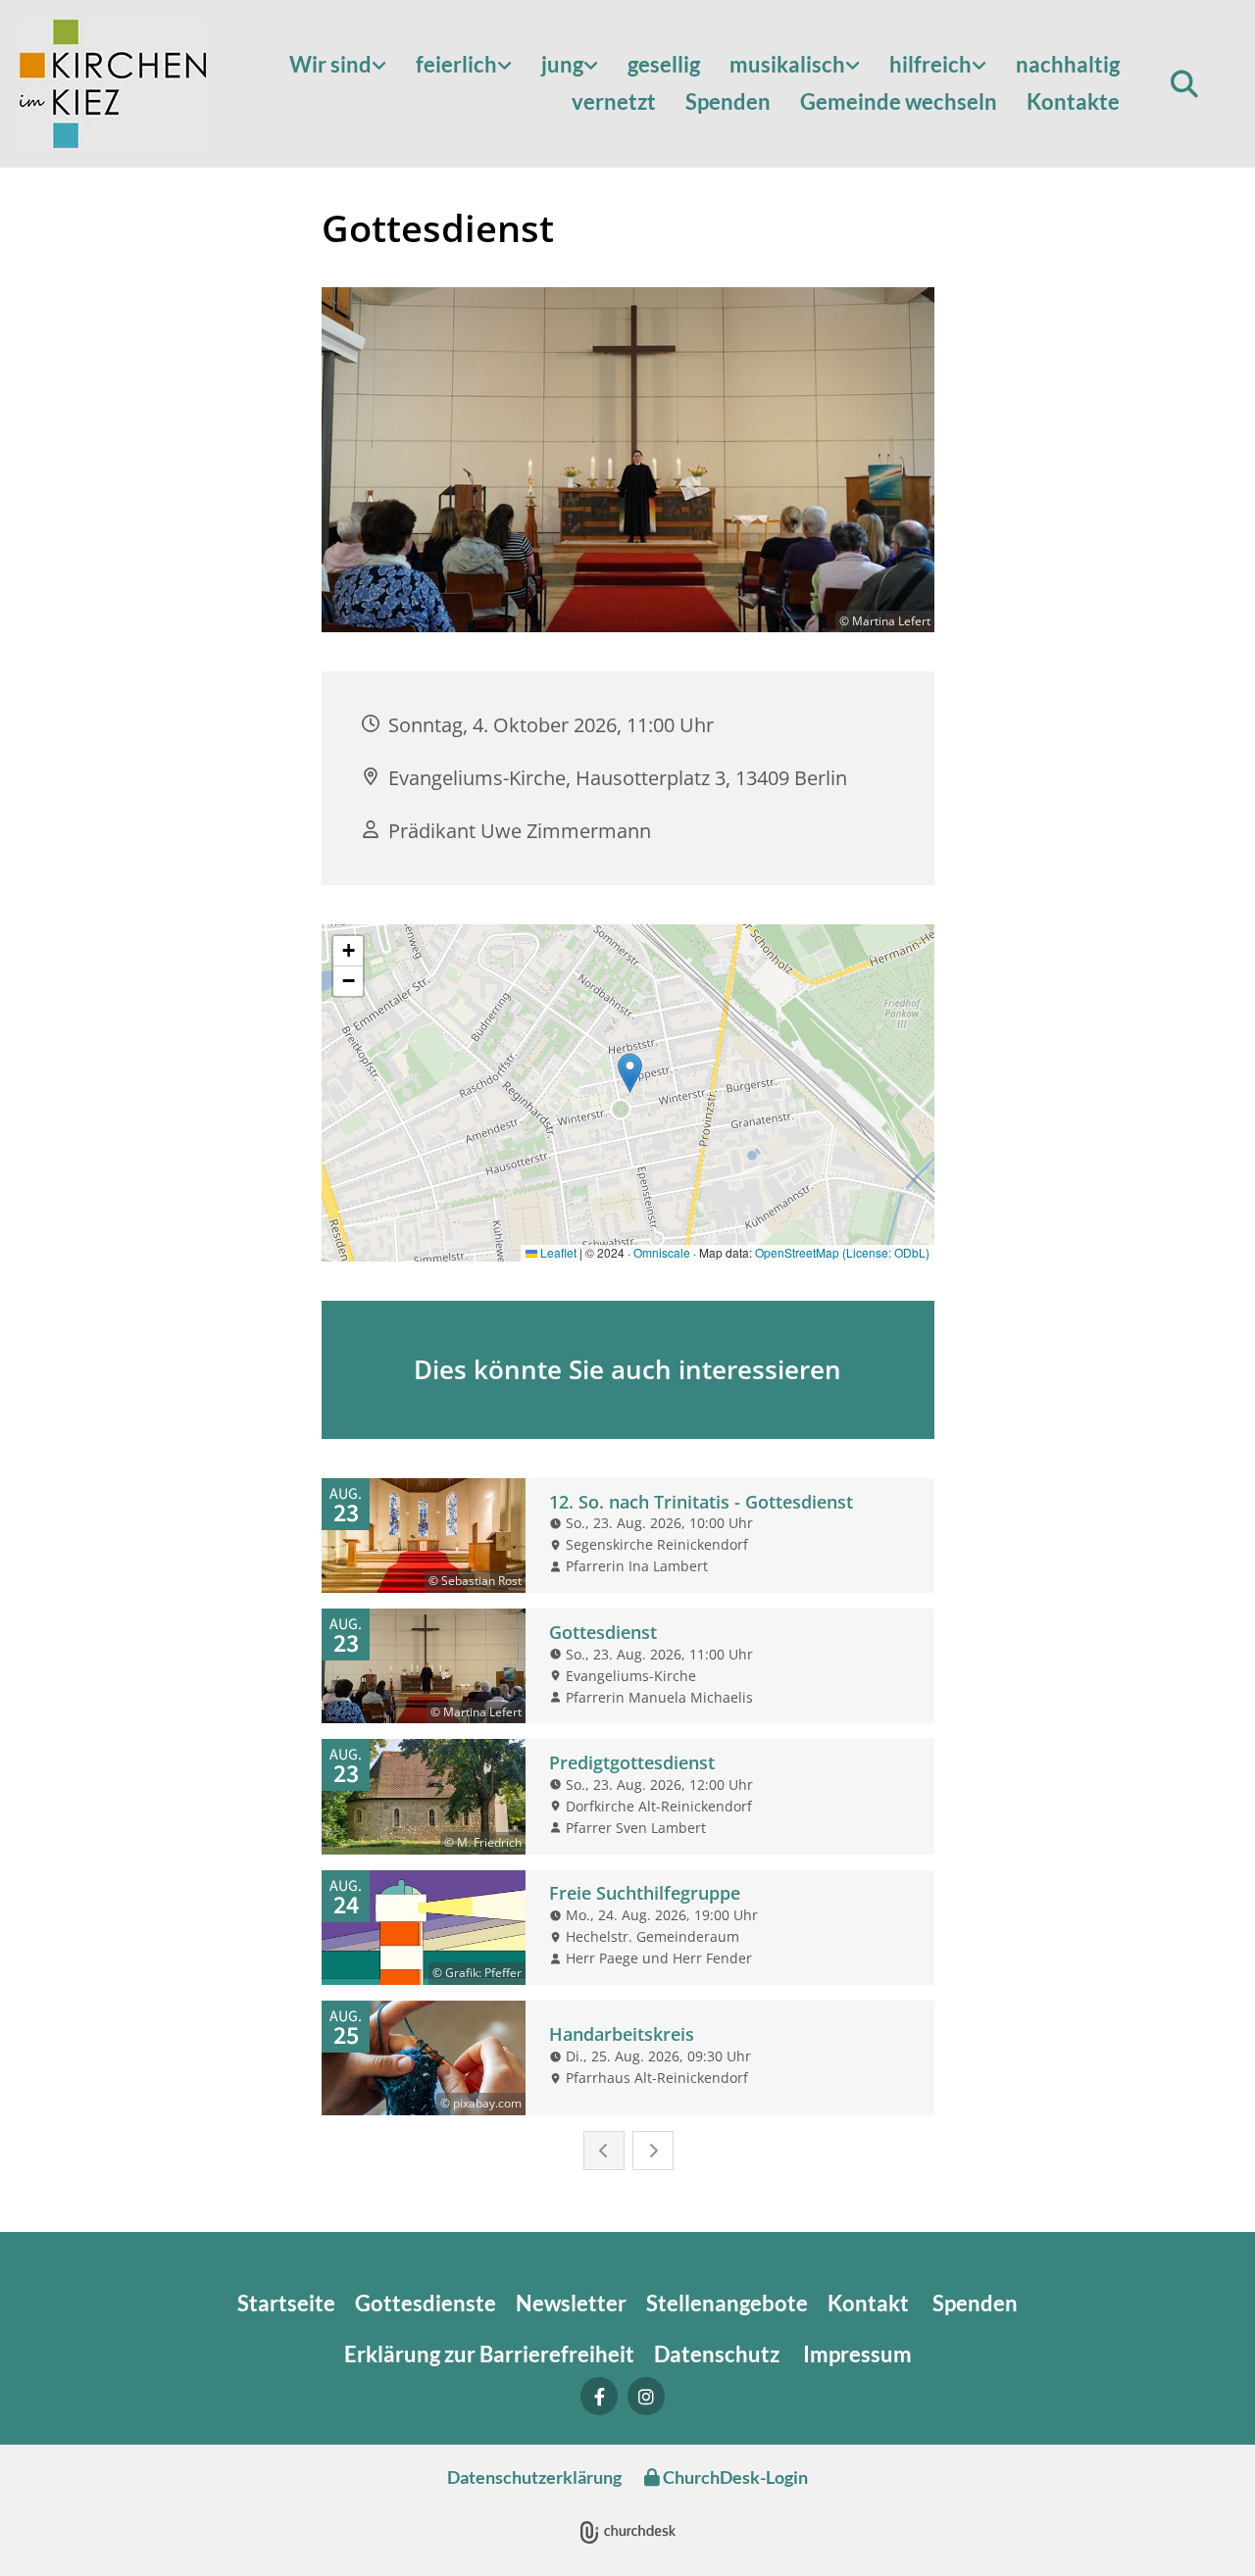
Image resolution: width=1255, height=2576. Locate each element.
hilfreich (930, 64)
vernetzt (614, 101)
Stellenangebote (727, 2303)
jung (562, 64)
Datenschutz (719, 2354)
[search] (1184, 84)
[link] (338, 66)
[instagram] (646, 2397)
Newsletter (571, 2303)
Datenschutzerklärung (534, 2477)
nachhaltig (1068, 64)
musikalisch (787, 64)
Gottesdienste (426, 2303)
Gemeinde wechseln (899, 101)
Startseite (286, 2303)
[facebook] (599, 2397)
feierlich (456, 64)
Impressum (857, 2354)
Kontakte (1073, 101)
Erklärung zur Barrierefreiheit (489, 2354)
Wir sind (330, 64)
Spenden (728, 101)
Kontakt (870, 2303)
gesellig (664, 64)
